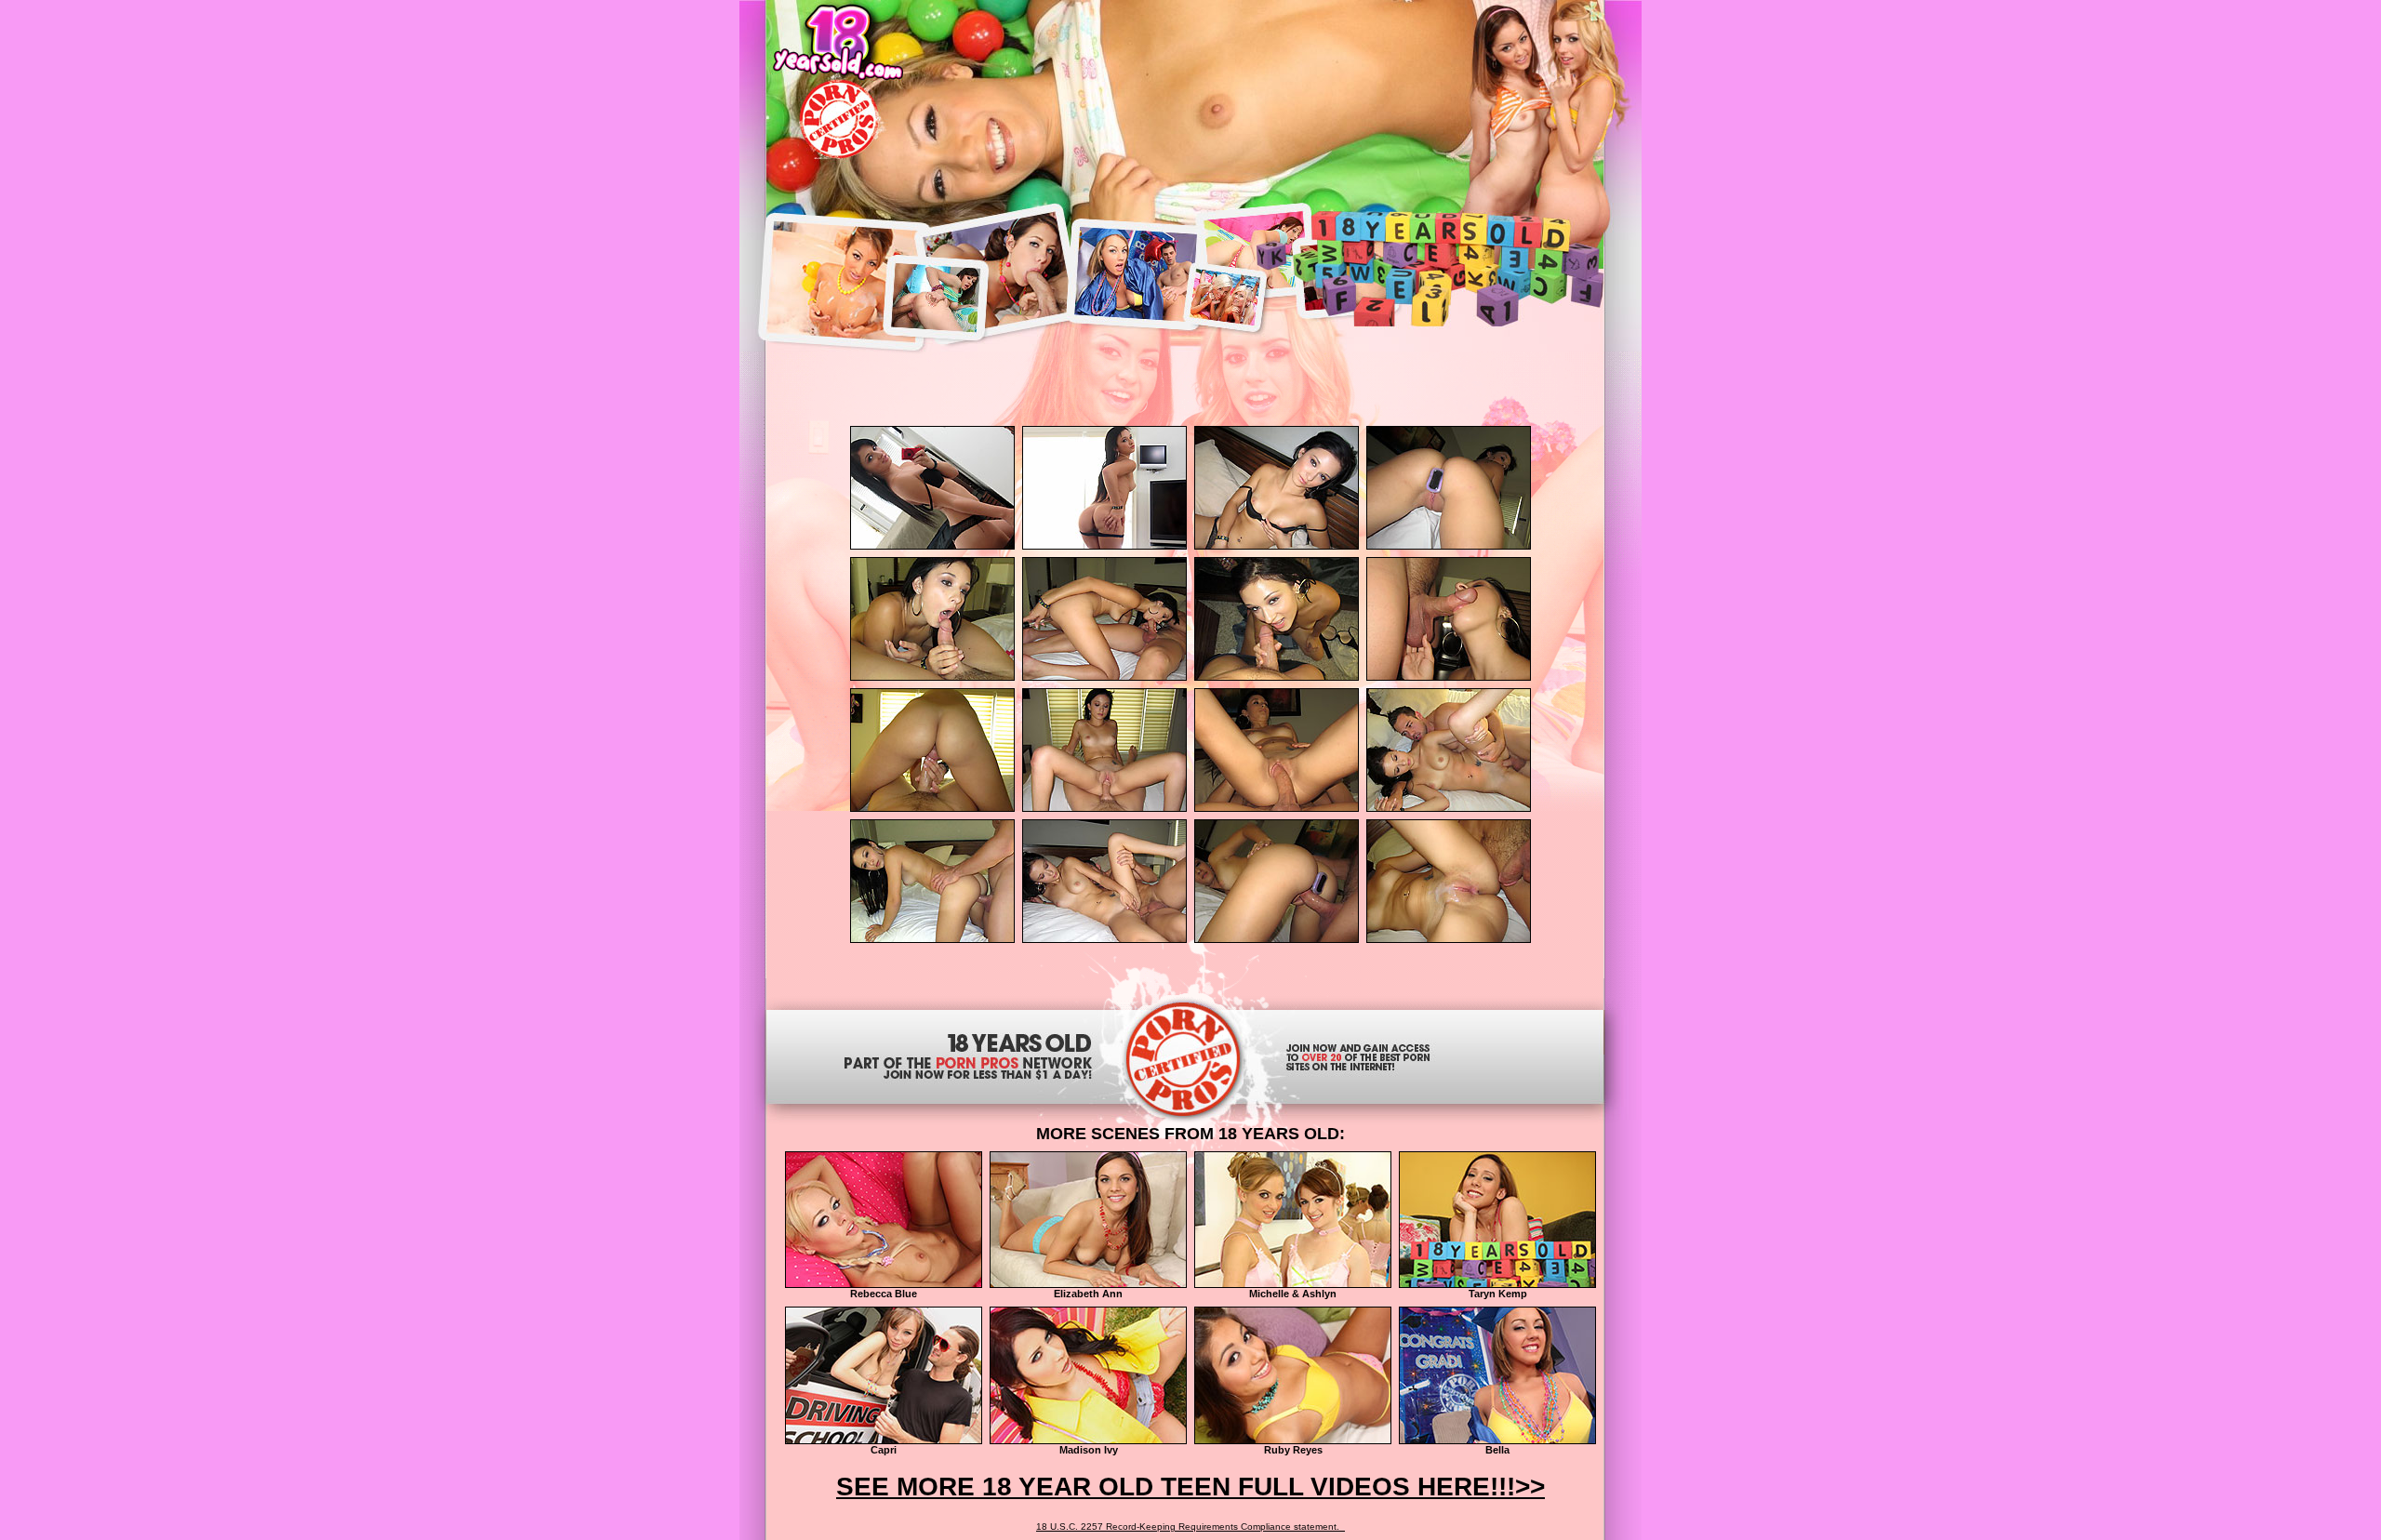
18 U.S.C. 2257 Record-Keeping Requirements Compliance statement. (1190, 1527)
